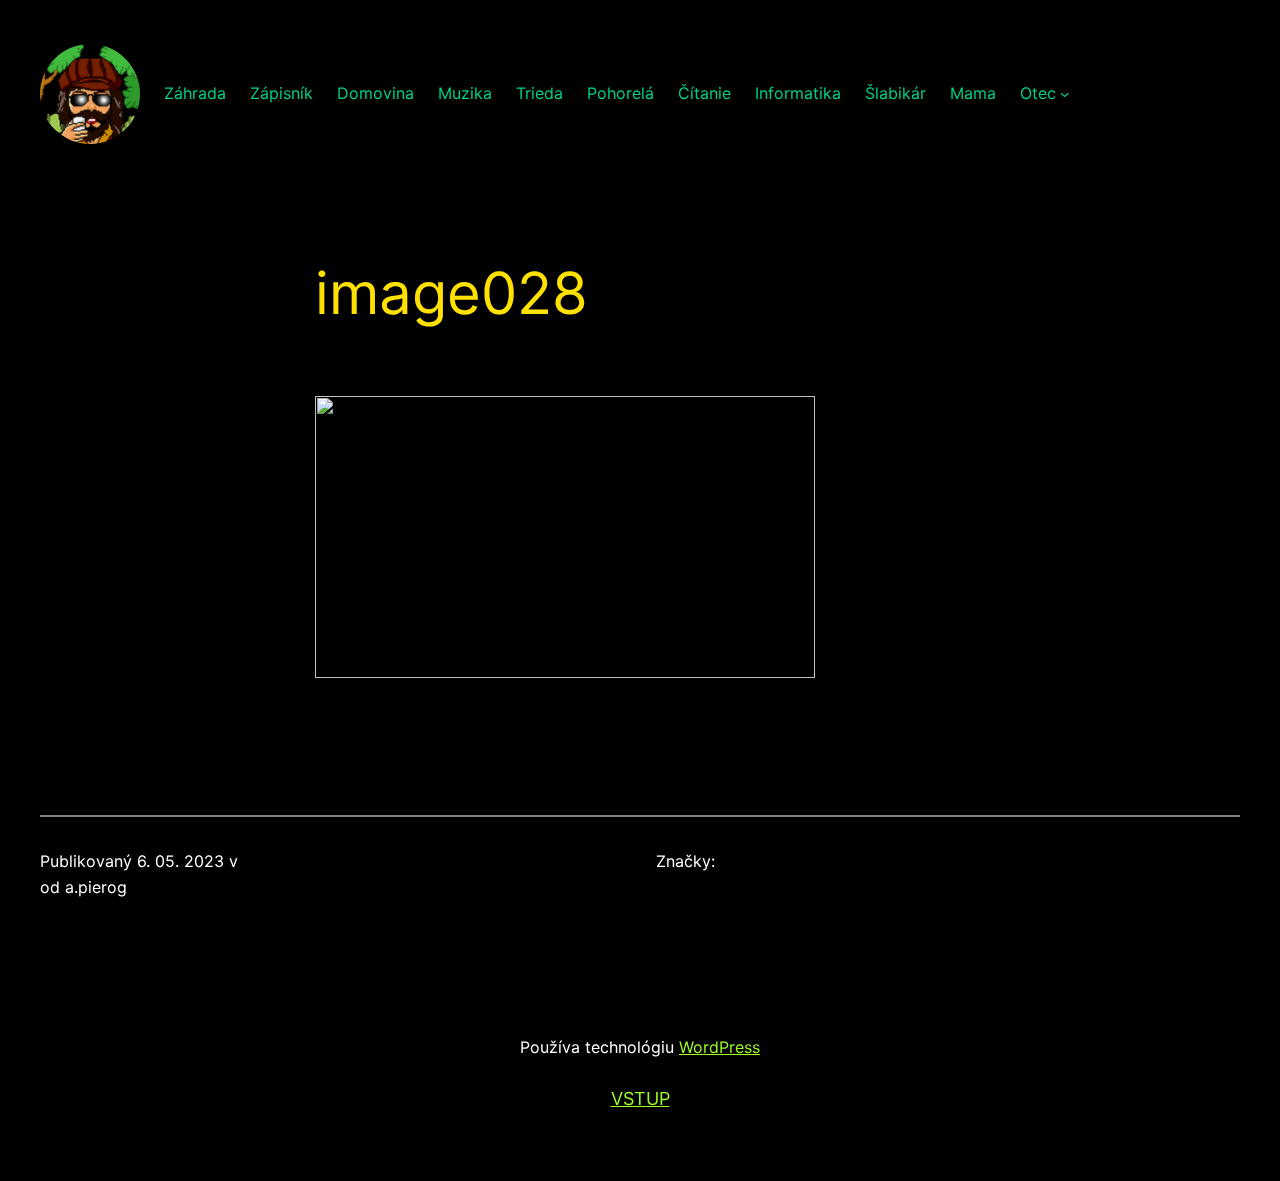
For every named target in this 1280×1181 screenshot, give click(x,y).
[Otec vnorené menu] (1065, 94)
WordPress (719, 1047)
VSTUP (640, 1098)
